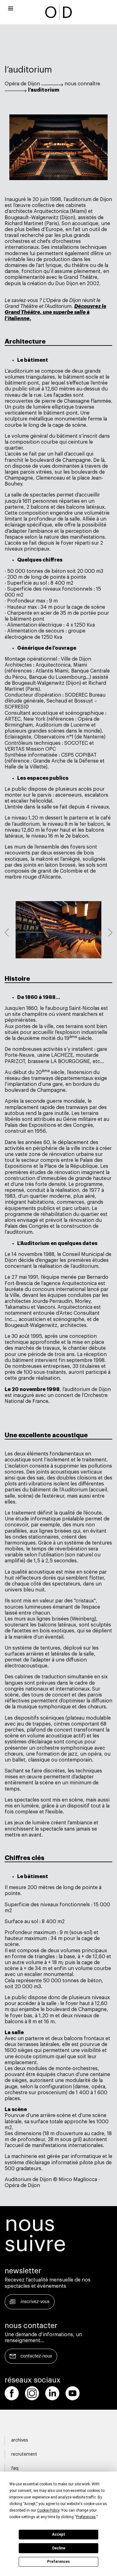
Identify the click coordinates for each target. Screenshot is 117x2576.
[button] (7, 933)
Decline (59, 2548)
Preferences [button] (86, 2517)
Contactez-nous (36, 2356)
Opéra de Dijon (22, 84)
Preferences (58, 2562)
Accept (59, 2534)
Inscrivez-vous (35, 2302)
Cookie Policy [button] (48, 2510)
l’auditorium (44, 90)
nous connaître (82, 84)
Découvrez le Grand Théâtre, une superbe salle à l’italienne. (56, 312)
